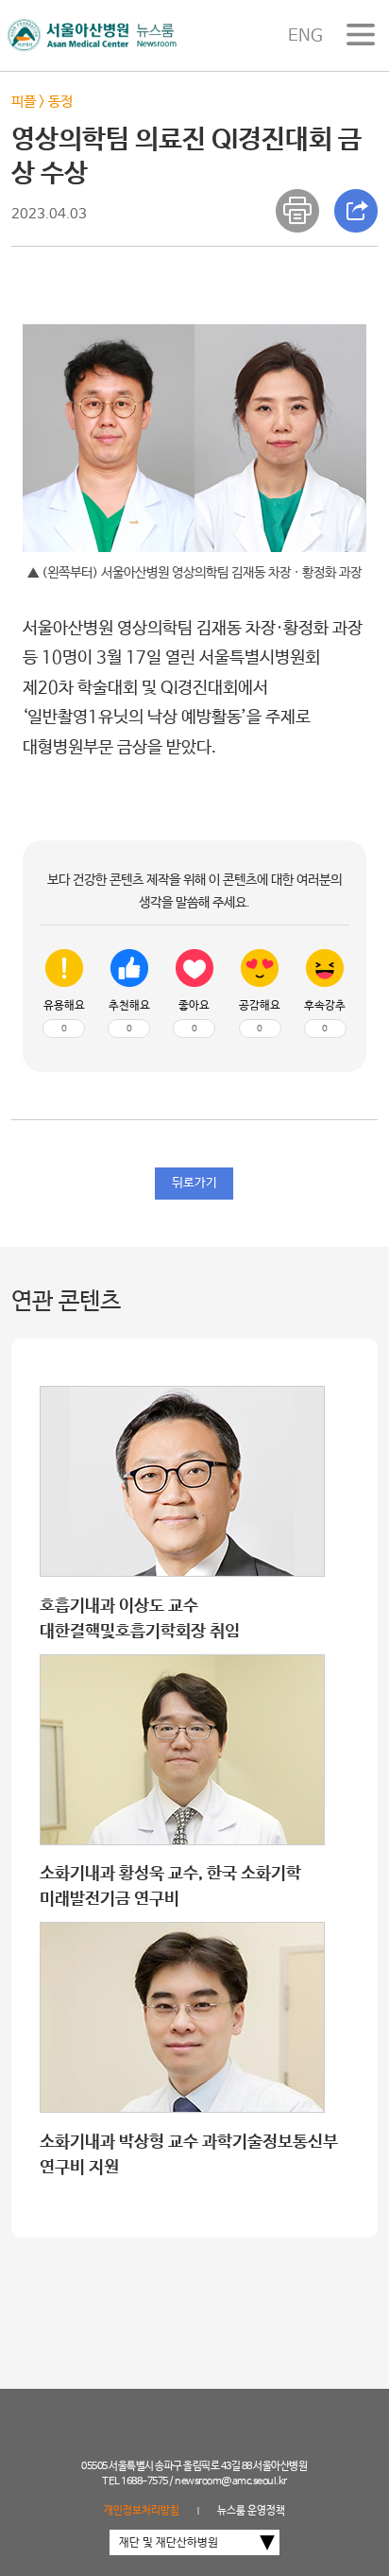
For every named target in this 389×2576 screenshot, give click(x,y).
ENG (305, 36)
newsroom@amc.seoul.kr (231, 2481)
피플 (24, 102)
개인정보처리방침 (142, 2511)
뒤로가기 (194, 1183)
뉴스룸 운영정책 (251, 2511)
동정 (60, 102)
